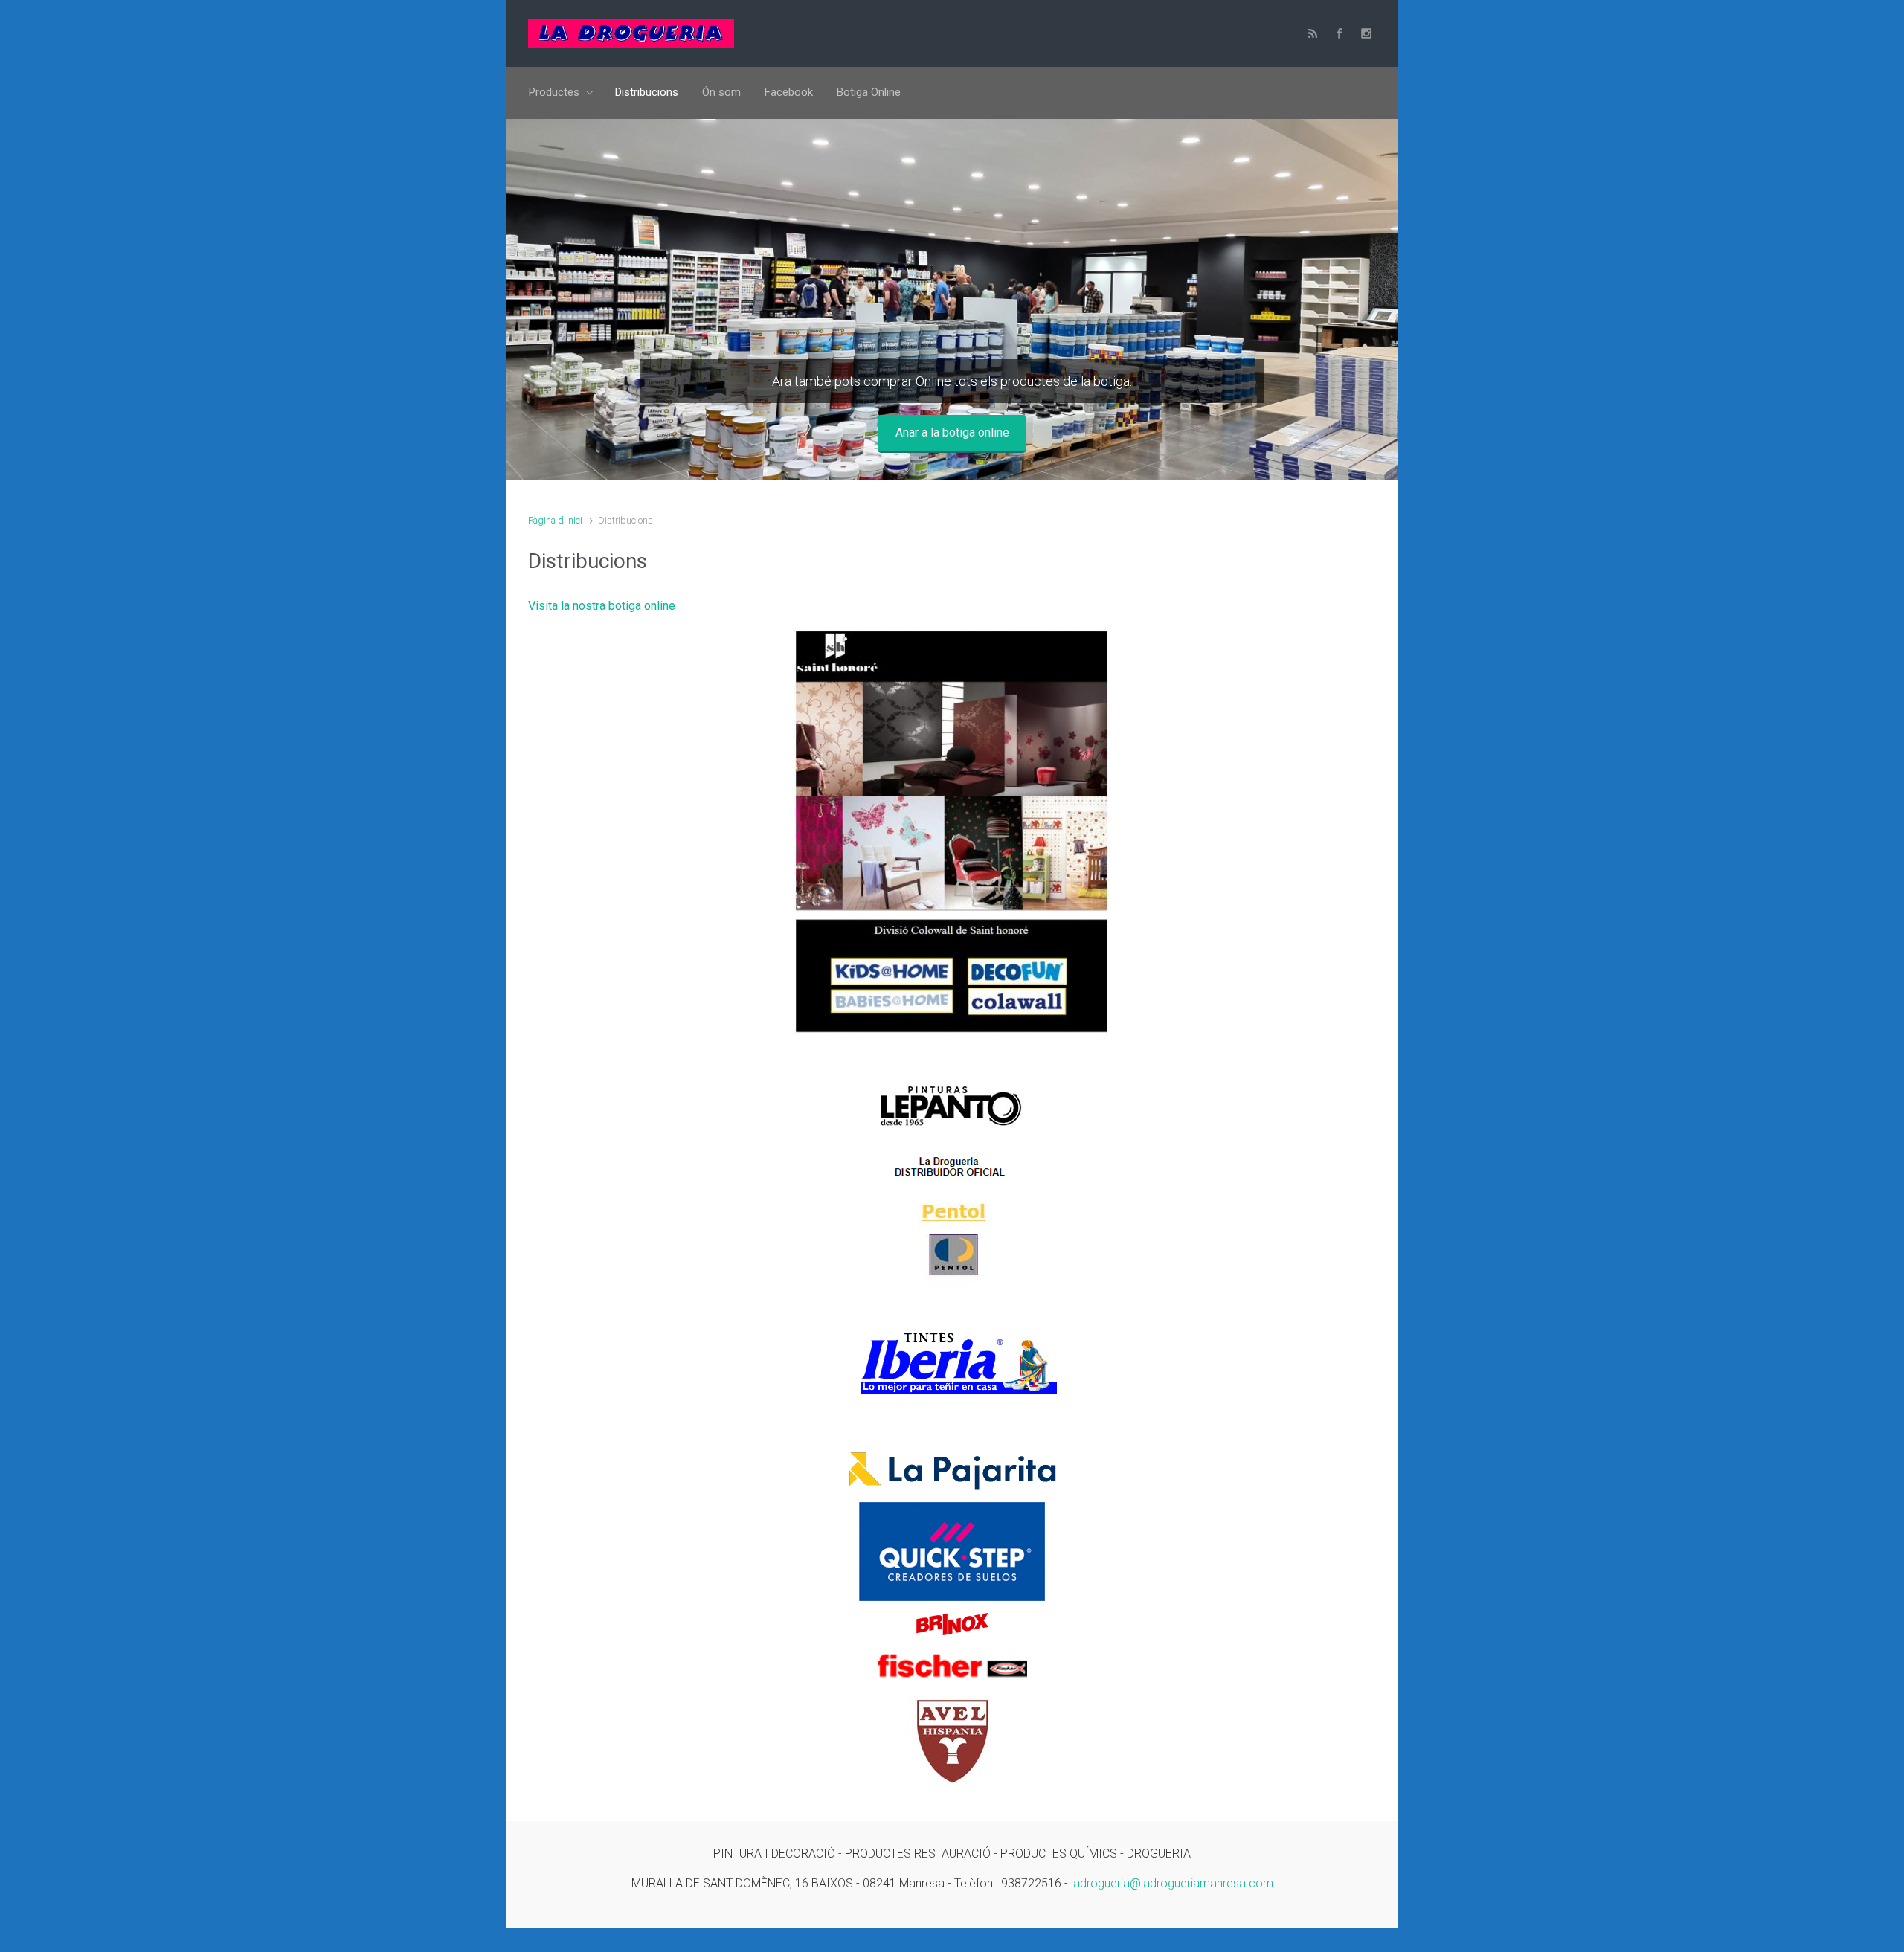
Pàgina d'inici (555, 520)
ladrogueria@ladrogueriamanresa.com (1172, 1883)
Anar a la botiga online (952, 432)
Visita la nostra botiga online (602, 606)
